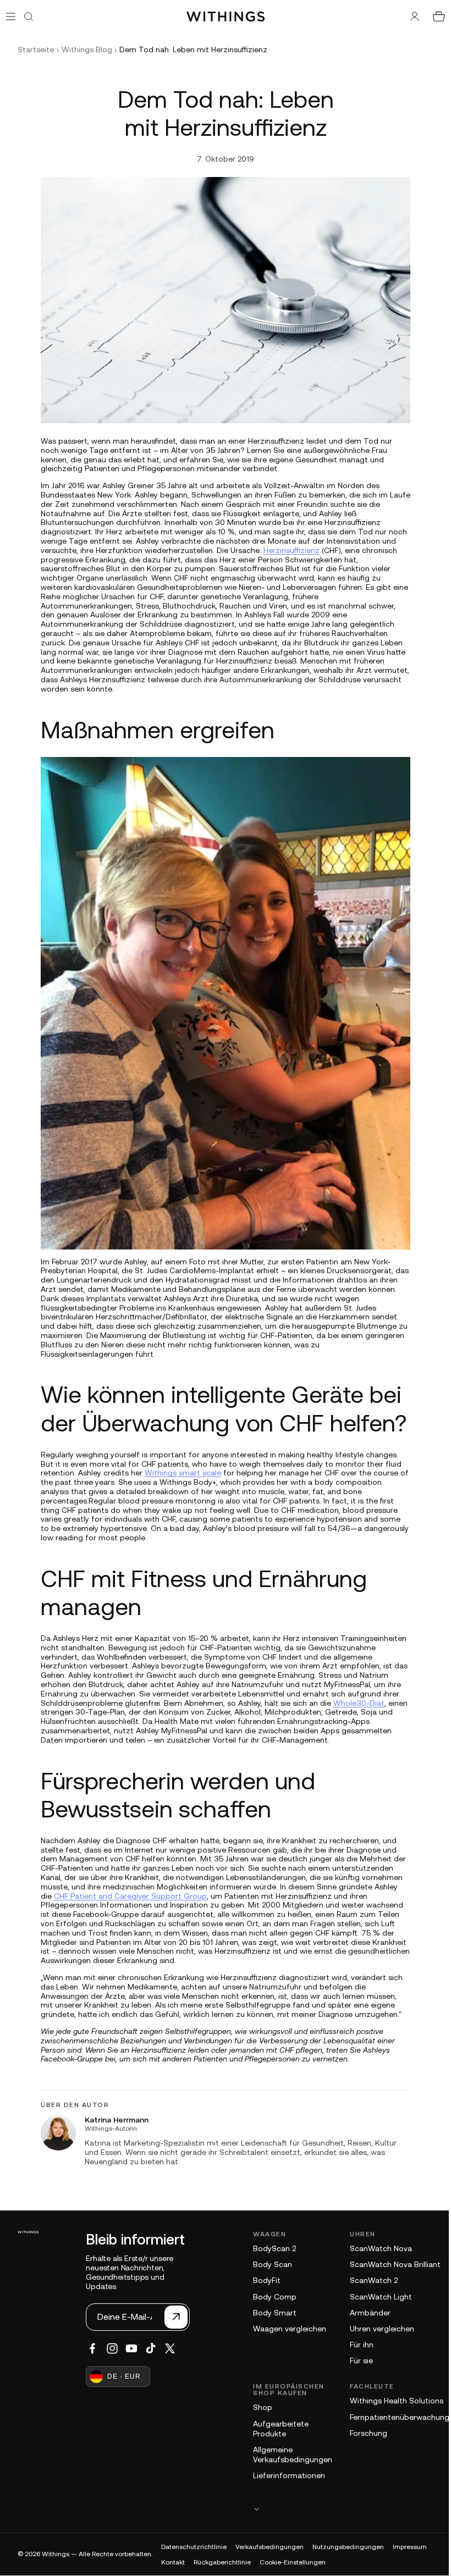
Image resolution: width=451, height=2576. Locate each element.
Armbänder (365, 2313)
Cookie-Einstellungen (293, 2562)
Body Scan (267, 2264)
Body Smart (269, 2313)
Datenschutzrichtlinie (194, 2547)
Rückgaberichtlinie (222, 2562)
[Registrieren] (170, 2317)
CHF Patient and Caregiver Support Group (128, 1896)
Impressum (410, 2547)
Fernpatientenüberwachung (394, 2417)
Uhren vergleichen (376, 2329)
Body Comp (269, 2297)
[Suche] (29, 16)
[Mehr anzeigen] (338, 2509)
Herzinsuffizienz (289, 550)
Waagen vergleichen (284, 2329)
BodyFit (261, 2280)
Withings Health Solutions (391, 2401)
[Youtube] (126, 2348)
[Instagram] (107, 2348)
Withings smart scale (180, 1473)
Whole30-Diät (356, 1703)
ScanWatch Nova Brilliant (390, 2264)
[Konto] (409, 16)
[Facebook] (87, 2348)
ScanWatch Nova (375, 2248)
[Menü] (11, 16)
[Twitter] (164, 2348)
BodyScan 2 (269, 2248)
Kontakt (173, 2562)
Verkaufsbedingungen (269, 2547)
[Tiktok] (145, 2348)
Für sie (356, 2361)
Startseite (36, 49)
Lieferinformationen (284, 2475)
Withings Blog (87, 49)
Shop (257, 2407)
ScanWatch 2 (368, 2280)
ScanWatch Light (375, 2297)
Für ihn (356, 2345)
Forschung (363, 2433)
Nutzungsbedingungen (348, 2547)
